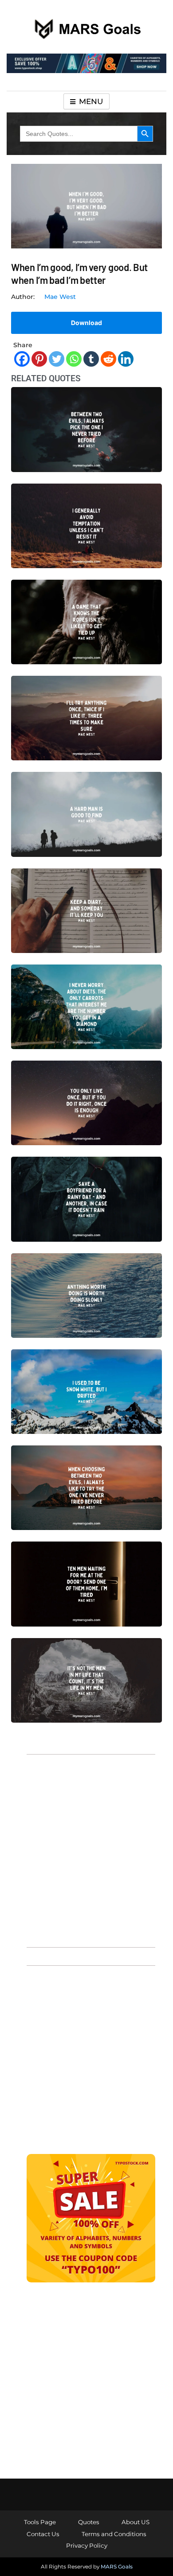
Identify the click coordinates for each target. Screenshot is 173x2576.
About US (136, 2522)
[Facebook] (22, 359)
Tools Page (40, 2522)
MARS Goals (117, 2566)
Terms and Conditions (114, 2534)
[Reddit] (108, 359)
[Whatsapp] (74, 359)
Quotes (89, 2522)
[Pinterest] (39, 359)
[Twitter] (57, 359)
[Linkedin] (126, 359)
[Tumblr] (91, 359)
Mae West (60, 297)
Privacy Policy (87, 2545)
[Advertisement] (86, 1850)
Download (86, 323)
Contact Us (43, 2534)
